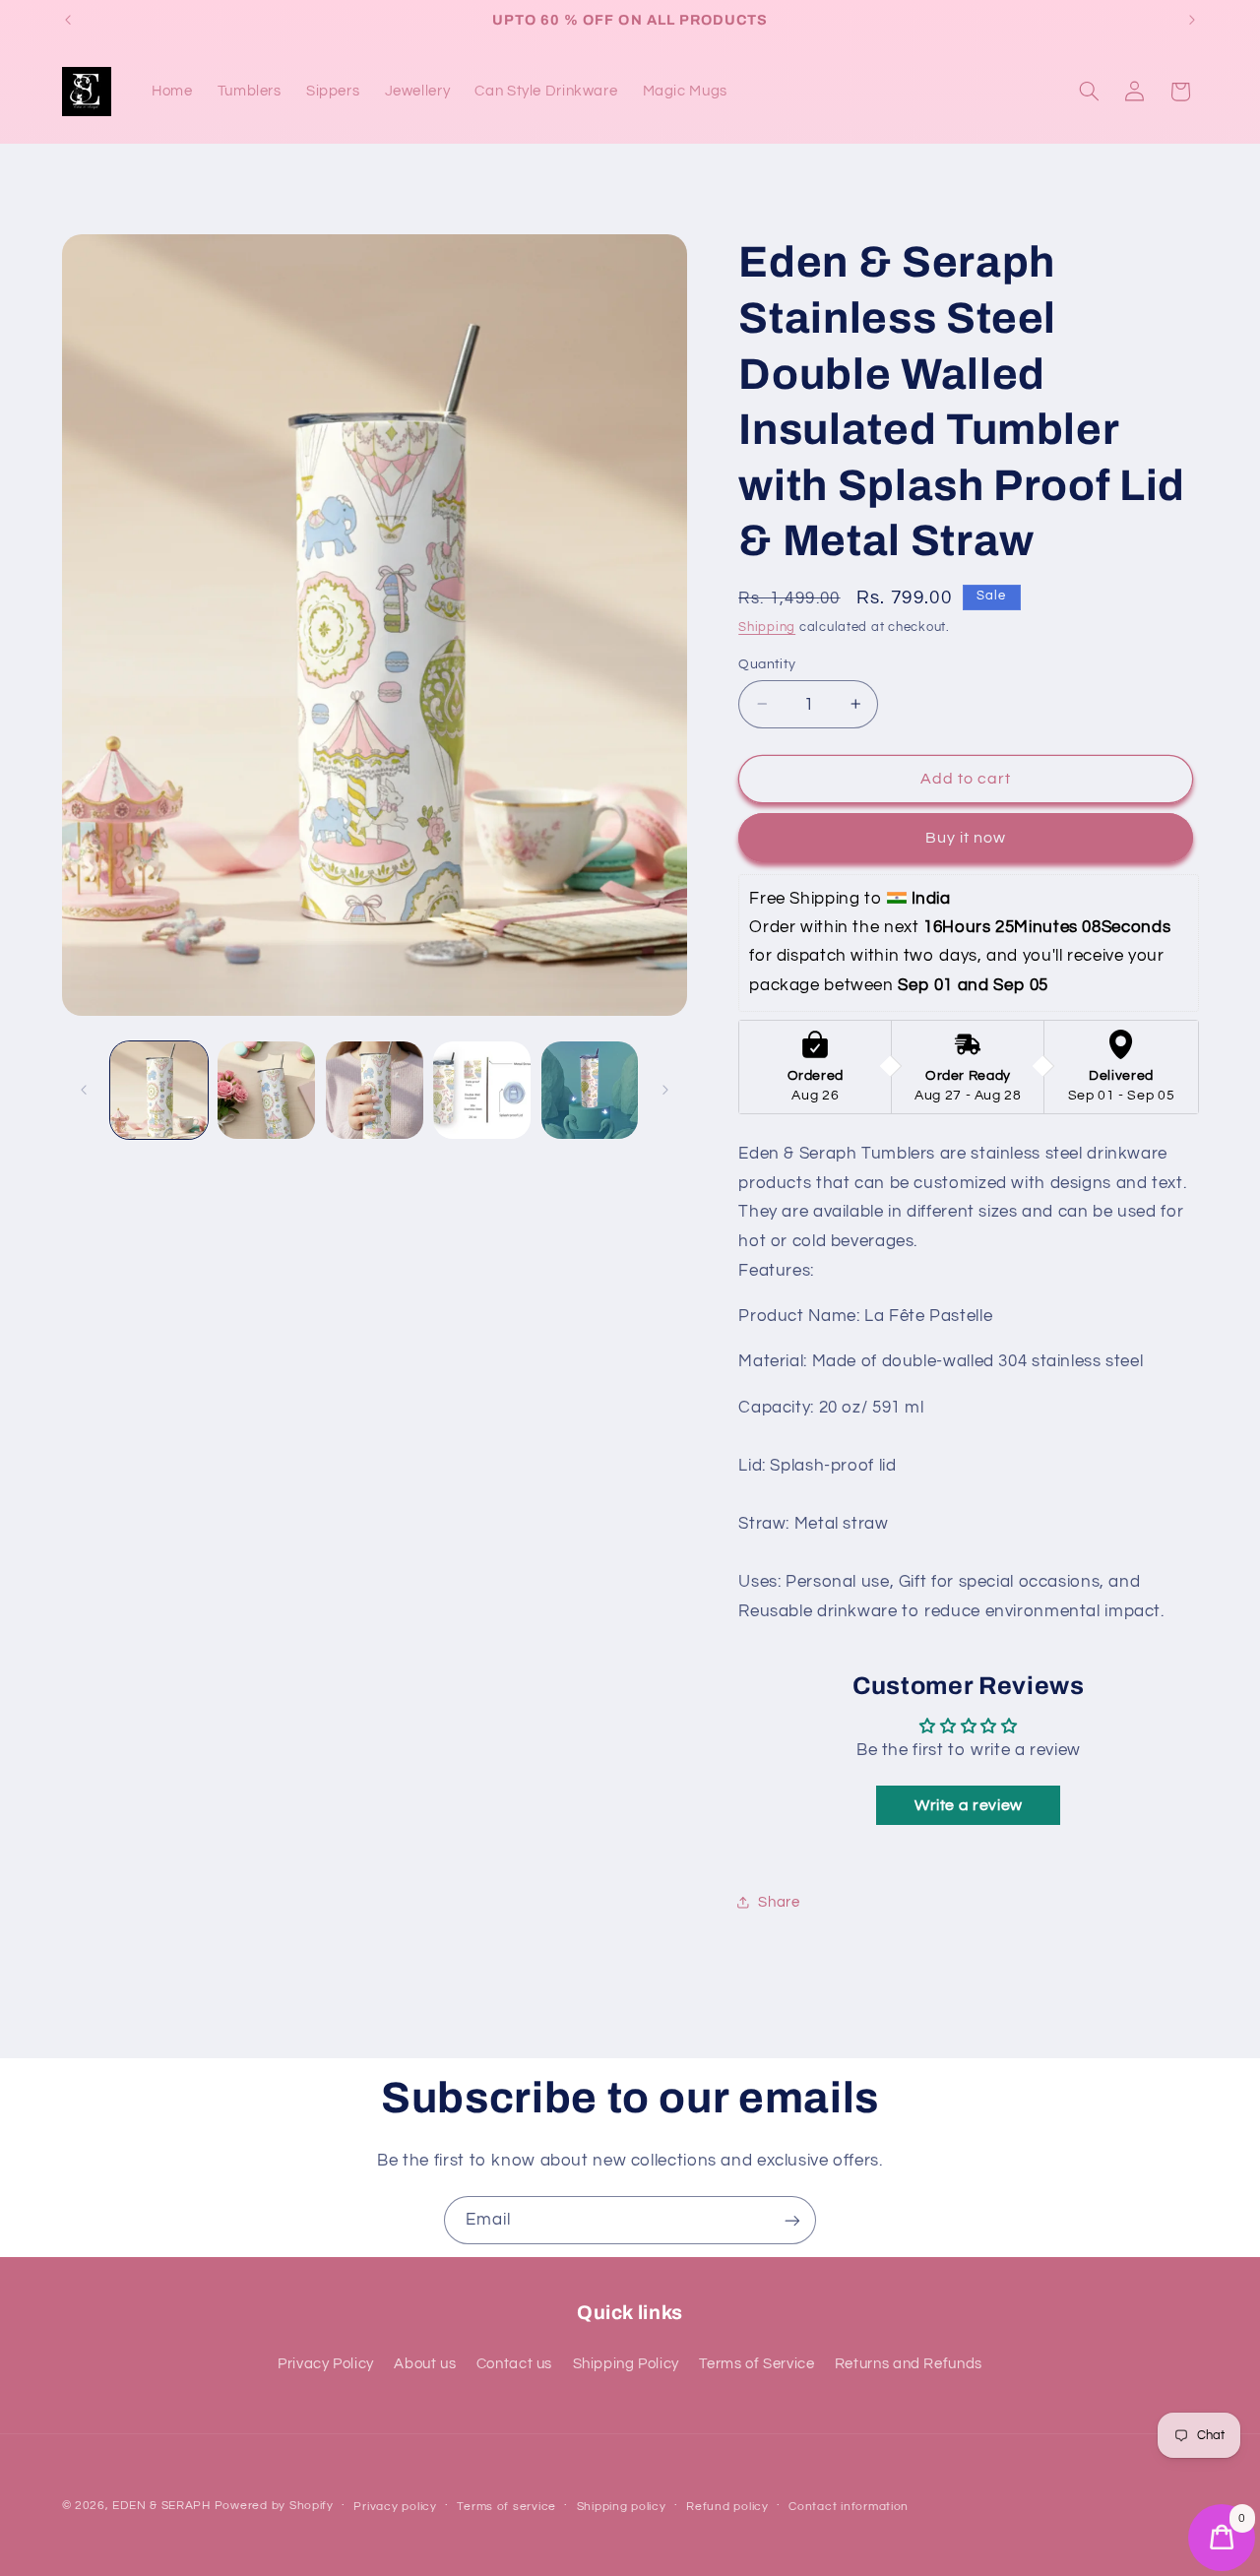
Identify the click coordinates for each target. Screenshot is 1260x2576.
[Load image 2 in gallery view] (266, 1090)
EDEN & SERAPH (161, 2506)
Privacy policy (395, 2507)
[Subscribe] (792, 2220)
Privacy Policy (326, 2363)
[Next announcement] (1192, 20)
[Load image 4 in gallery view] (482, 1090)
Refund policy (727, 2507)
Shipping (767, 627)
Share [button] (779, 1901)
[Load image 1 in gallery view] (159, 1090)
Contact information (849, 2507)
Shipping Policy (626, 2363)
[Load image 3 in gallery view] (375, 1090)
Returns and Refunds (909, 2363)
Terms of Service (756, 2363)
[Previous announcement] (68, 20)
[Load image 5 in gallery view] (590, 1090)
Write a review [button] (969, 1805)
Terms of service (506, 2507)
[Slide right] (665, 1091)
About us (425, 2363)
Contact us (514, 2363)
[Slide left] (84, 1091)
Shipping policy (622, 2507)
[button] (1089, 92)
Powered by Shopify (274, 2506)
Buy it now (966, 838)
